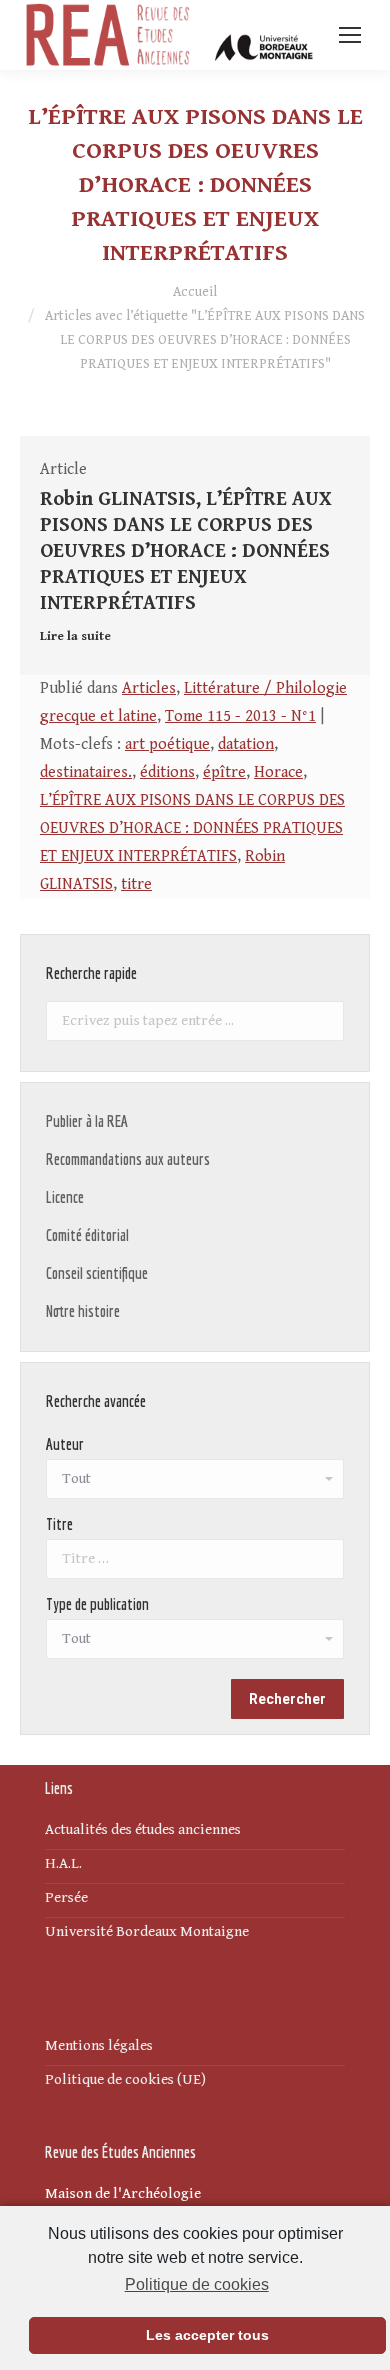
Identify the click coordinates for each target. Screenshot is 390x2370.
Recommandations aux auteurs (128, 1159)
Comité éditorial (87, 1235)
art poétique (167, 744)
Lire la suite (75, 636)
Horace (278, 772)
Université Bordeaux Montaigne (147, 1931)
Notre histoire (83, 1311)
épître (224, 772)
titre (136, 884)
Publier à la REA (87, 1121)
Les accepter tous (207, 2335)
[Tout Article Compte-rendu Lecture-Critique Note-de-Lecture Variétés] (195, 1644)
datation (246, 744)
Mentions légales (99, 2045)
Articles (149, 688)
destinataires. (86, 772)
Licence (65, 1197)
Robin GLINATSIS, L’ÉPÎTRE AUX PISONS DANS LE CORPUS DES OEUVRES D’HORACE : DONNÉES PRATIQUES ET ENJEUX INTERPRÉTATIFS (186, 551)
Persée (66, 1897)
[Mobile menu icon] (350, 35)
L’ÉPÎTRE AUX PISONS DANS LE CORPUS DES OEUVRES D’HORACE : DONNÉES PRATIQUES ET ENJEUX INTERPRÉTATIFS (192, 828)
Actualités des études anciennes (143, 1829)
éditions (167, 772)
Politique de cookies (196, 2284)
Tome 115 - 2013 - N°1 (240, 716)
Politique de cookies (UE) (125, 2079)
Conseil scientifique (97, 1273)
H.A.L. (63, 1863)
